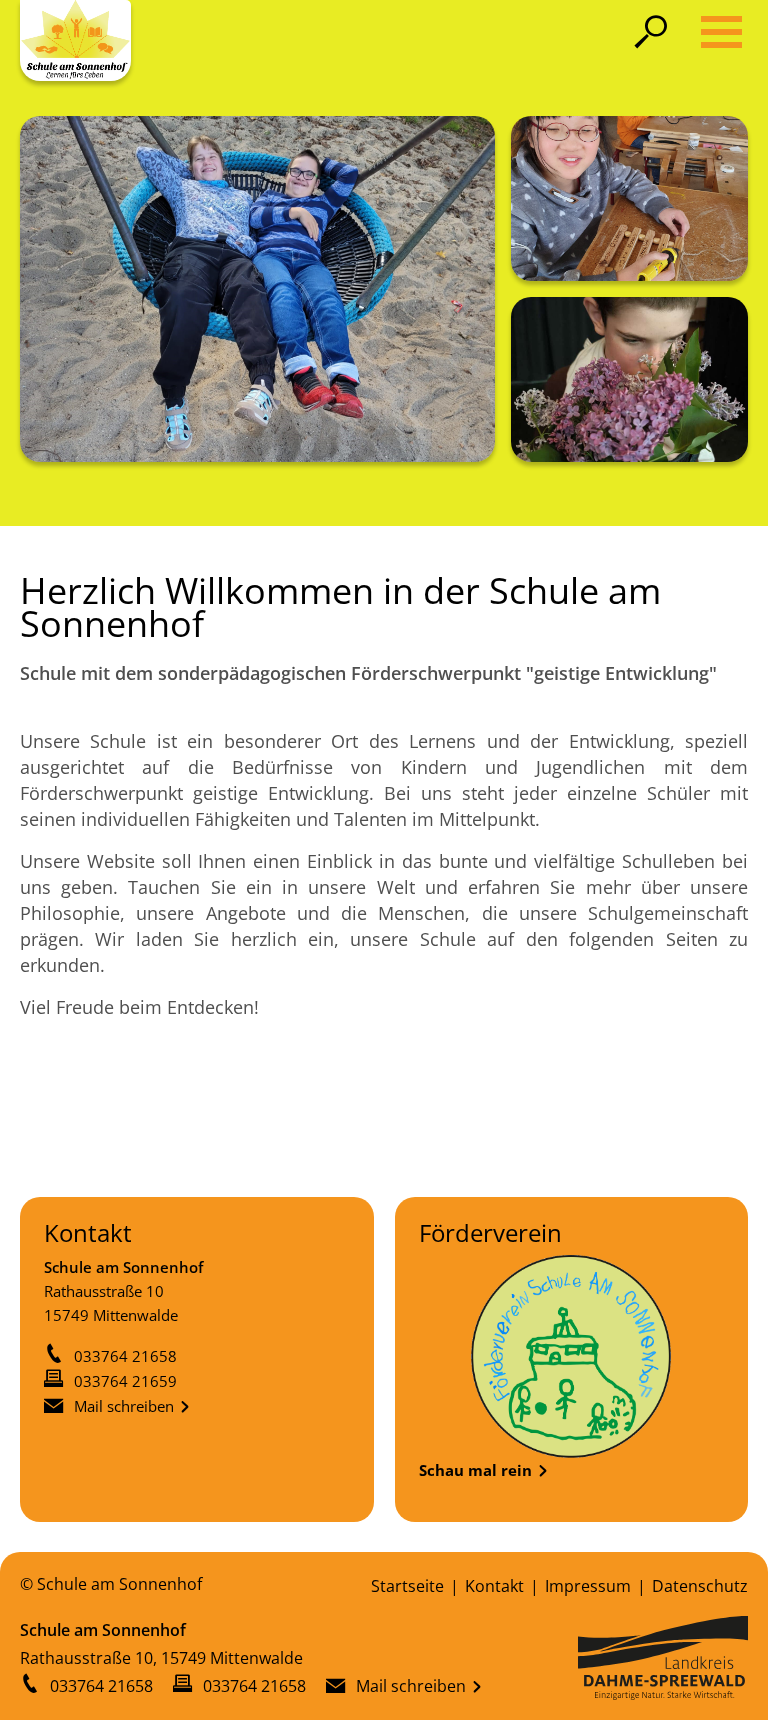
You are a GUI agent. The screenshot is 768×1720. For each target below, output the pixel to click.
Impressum (588, 1586)
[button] (721, 32)
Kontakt (494, 1586)
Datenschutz (700, 1586)
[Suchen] (656, 31)
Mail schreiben (124, 1406)
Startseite (407, 1586)
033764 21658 (125, 1356)
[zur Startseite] (75, 40)
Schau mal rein (475, 1470)
